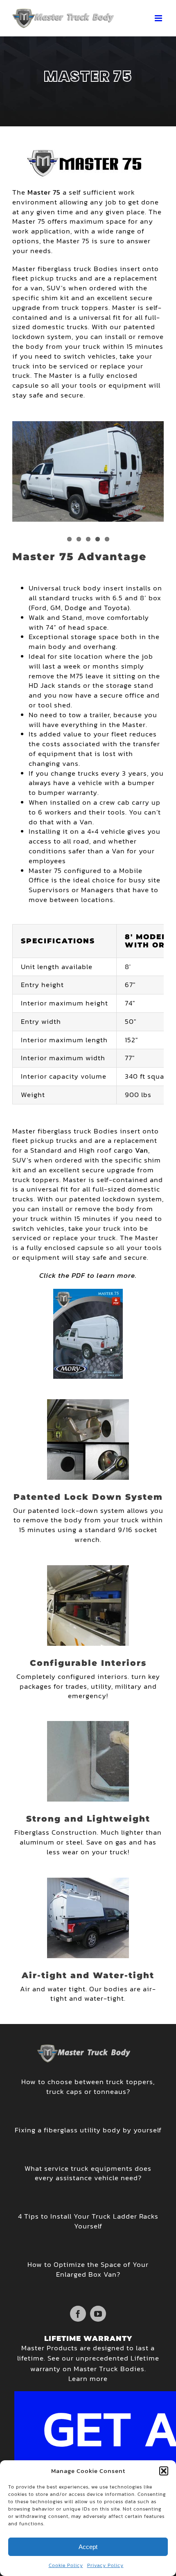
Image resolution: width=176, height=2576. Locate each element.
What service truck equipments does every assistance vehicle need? (88, 2173)
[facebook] (78, 2314)
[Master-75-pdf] (88, 1292)
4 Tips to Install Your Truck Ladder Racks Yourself (88, 2221)
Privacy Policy (105, 2565)
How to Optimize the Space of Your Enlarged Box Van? (88, 2269)
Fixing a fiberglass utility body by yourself (88, 2130)
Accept (88, 2547)
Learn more (88, 2379)
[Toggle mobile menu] (159, 18)
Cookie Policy (66, 2565)
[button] (164, 2471)
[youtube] (98, 2314)
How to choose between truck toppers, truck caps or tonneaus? (88, 2087)
